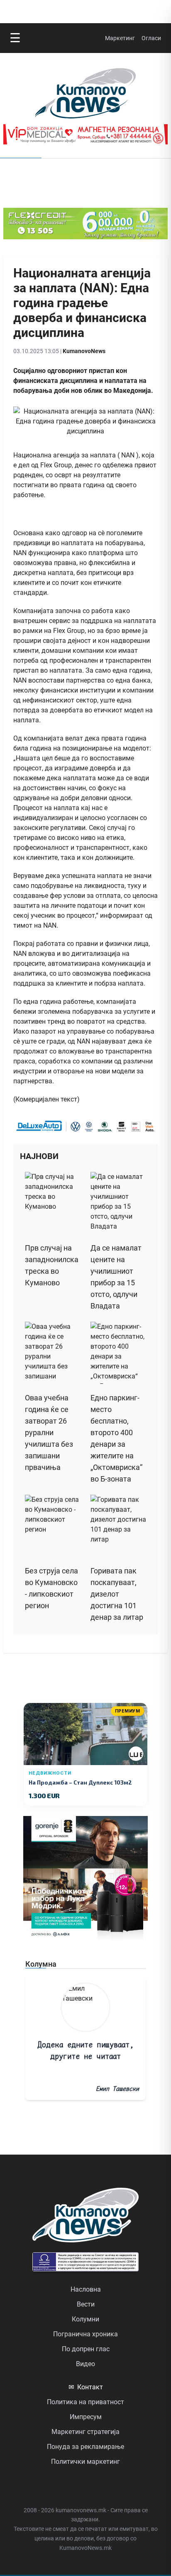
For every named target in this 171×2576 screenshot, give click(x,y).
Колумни (85, 2319)
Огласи (151, 38)
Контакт (86, 2387)
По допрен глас (86, 2349)
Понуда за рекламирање (85, 2447)
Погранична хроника (85, 2334)
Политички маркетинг (85, 2462)
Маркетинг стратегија (85, 2432)
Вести (86, 2304)
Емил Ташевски (117, 2089)
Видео (85, 2364)
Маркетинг (120, 38)
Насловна (86, 2289)
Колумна (41, 1964)
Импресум (86, 2417)
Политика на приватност (85, 2402)
